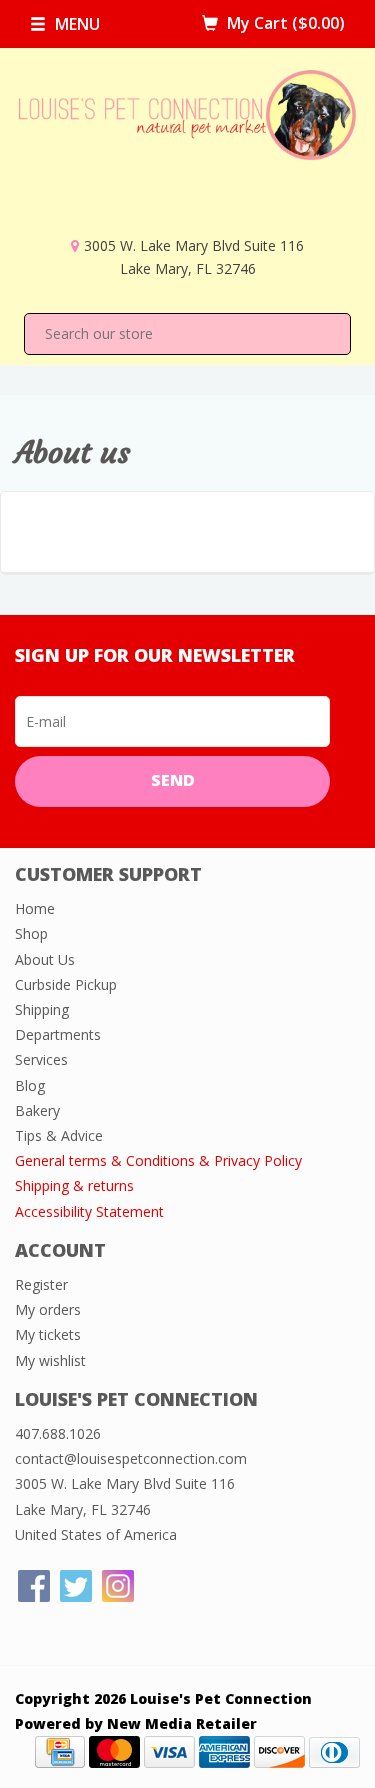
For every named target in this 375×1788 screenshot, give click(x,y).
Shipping (42, 1009)
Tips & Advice (59, 1135)
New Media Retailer (182, 1723)
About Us (45, 959)
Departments (58, 1034)
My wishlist (50, 1360)
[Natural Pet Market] (187, 151)
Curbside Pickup (66, 984)
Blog (30, 1085)
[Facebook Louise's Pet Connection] (34, 1586)
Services (41, 1059)
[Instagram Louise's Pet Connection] (118, 1586)
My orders (48, 1309)
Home (35, 908)
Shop (31, 933)
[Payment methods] (60, 1750)
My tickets (48, 1334)
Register (41, 1284)
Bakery (37, 1110)
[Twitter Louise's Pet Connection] (76, 1586)
